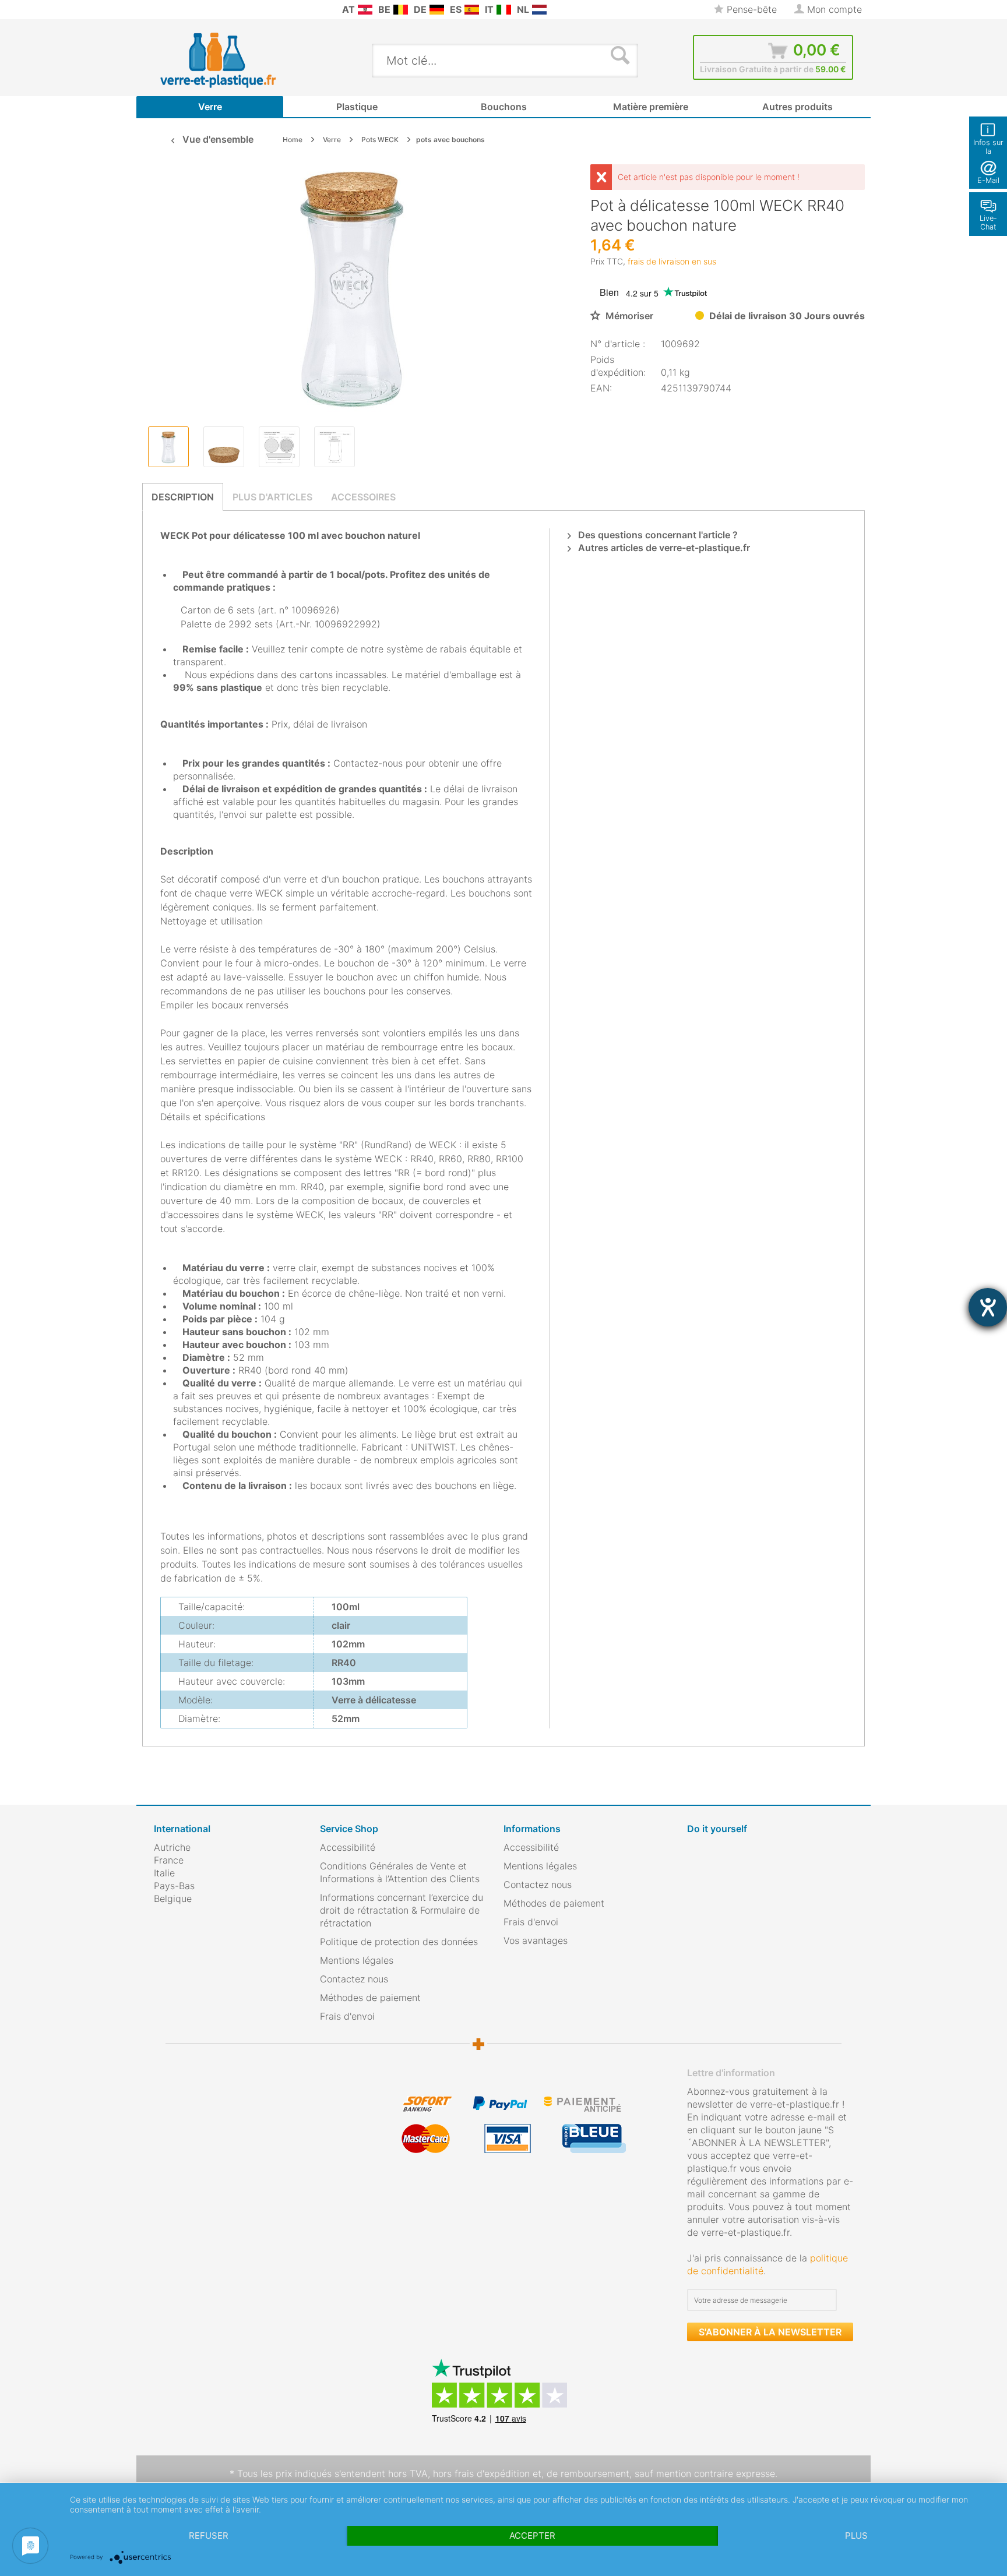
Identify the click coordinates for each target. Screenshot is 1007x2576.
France (169, 1860)
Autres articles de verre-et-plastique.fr (663, 548)
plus (856, 2536)
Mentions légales (357, 1960)
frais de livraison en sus (672, 261)
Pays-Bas (174, 1886)
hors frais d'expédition (481, 2473)
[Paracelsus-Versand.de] (437, 10)
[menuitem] (160, 10)
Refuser (209, 2536)
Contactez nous (354, 1979)
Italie (164, 1873)
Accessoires (363, 497)
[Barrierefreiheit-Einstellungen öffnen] (988, 1307)
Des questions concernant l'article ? (657, 535)
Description (183, 497)
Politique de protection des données (399, 1942)
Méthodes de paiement (370, 1998)
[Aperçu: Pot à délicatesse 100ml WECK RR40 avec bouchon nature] (168, 447)
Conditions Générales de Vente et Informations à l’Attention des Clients (400, 1872)
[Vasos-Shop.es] (472, 10)
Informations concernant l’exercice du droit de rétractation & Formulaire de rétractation (402, 1910)
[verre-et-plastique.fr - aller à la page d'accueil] (236, 60)
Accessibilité (348, 1847)
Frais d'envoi (347, 2016)
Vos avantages (536, 1940)
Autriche (172, 1847)
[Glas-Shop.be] (401, 10)
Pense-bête (750, 9)
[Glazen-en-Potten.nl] (539, 10)
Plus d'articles (272, 497)
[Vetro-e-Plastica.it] (504, 10)
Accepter (532, 2536)
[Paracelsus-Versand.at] (365, 10)
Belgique (173, 1899)
